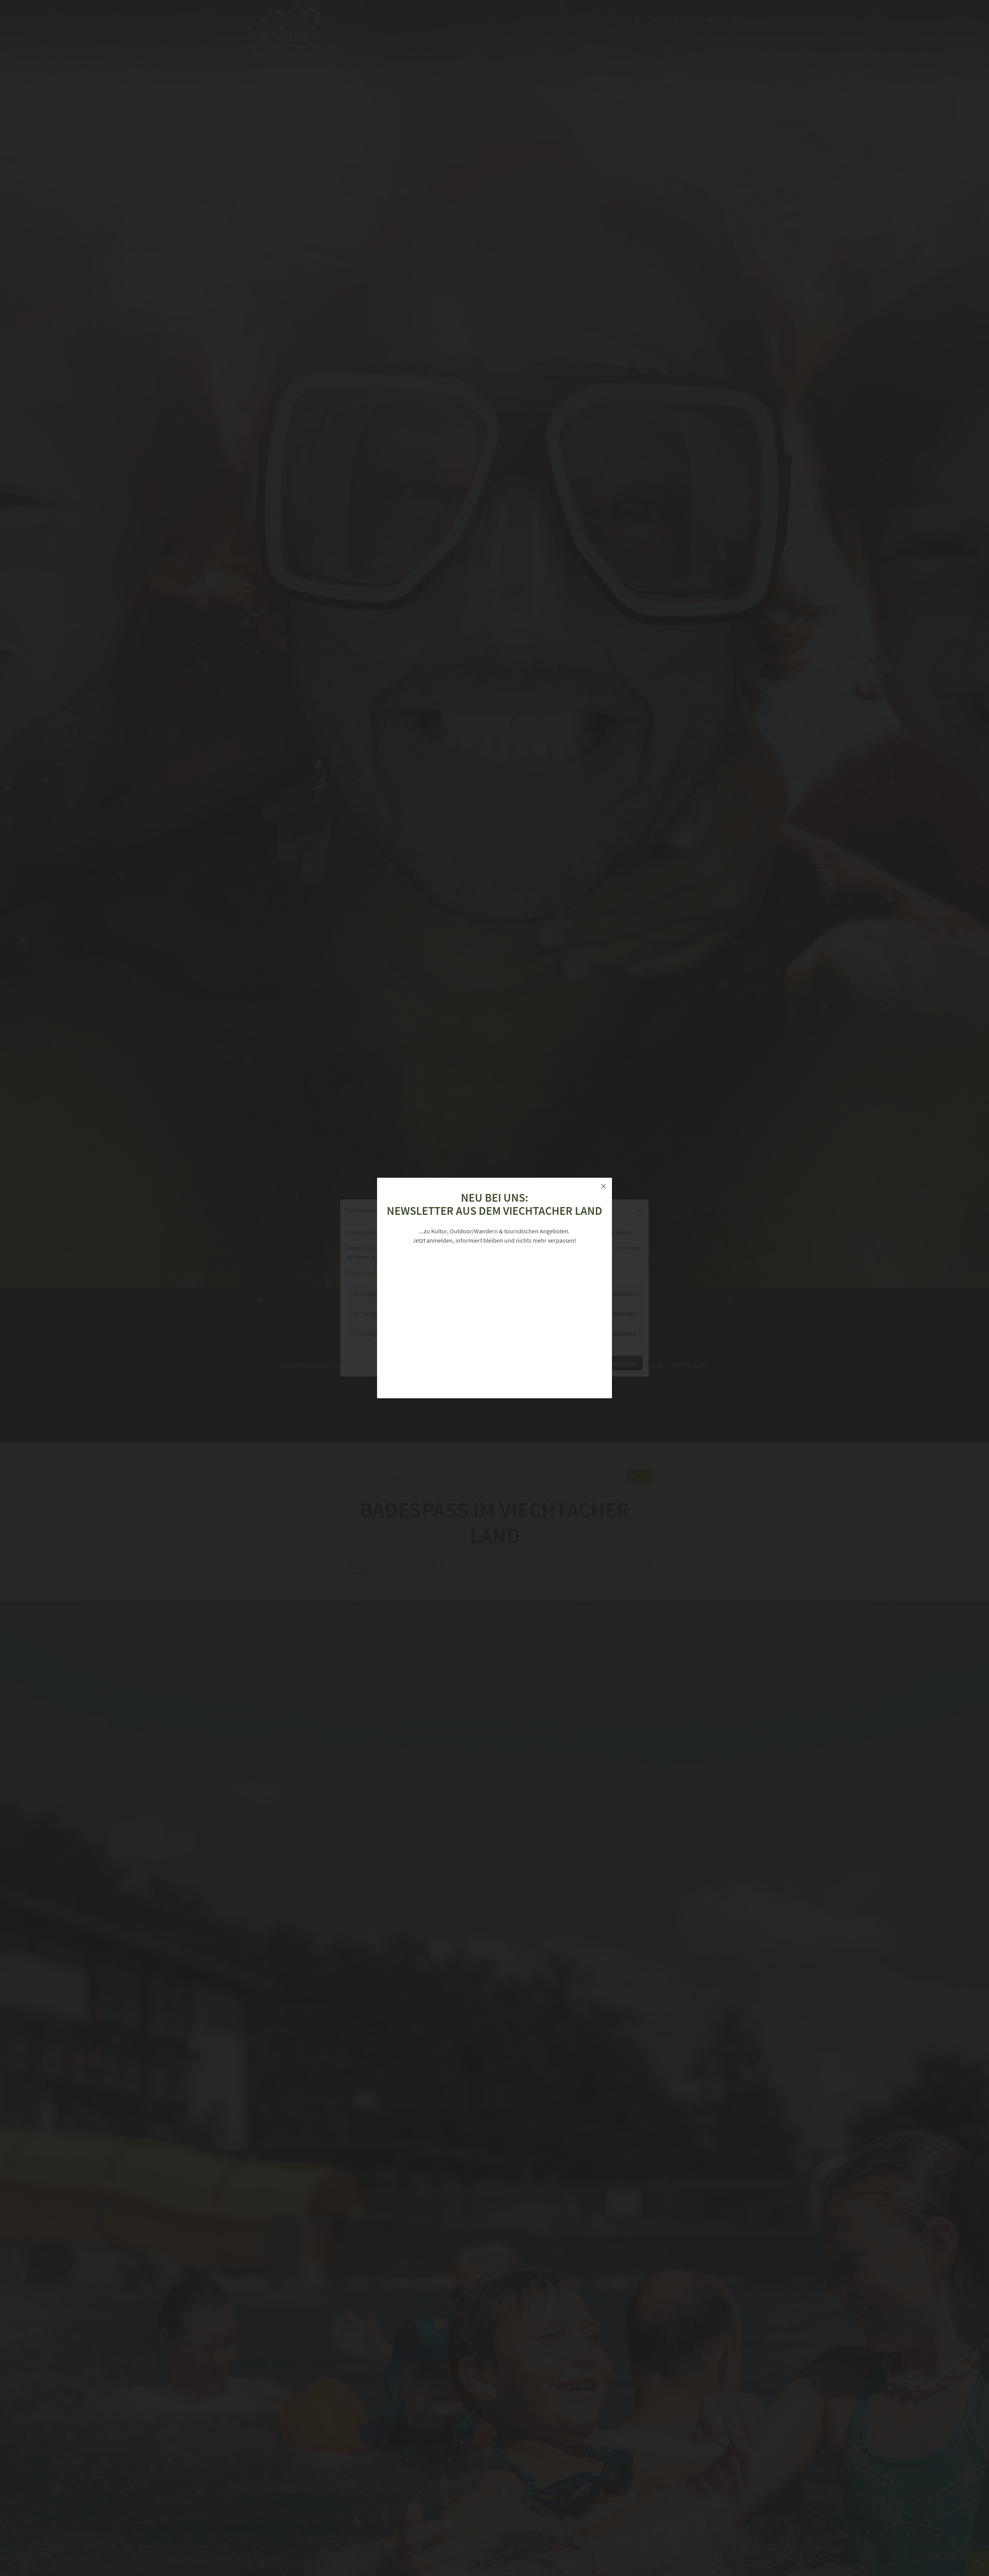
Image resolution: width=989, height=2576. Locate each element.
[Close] (603, 1186)
